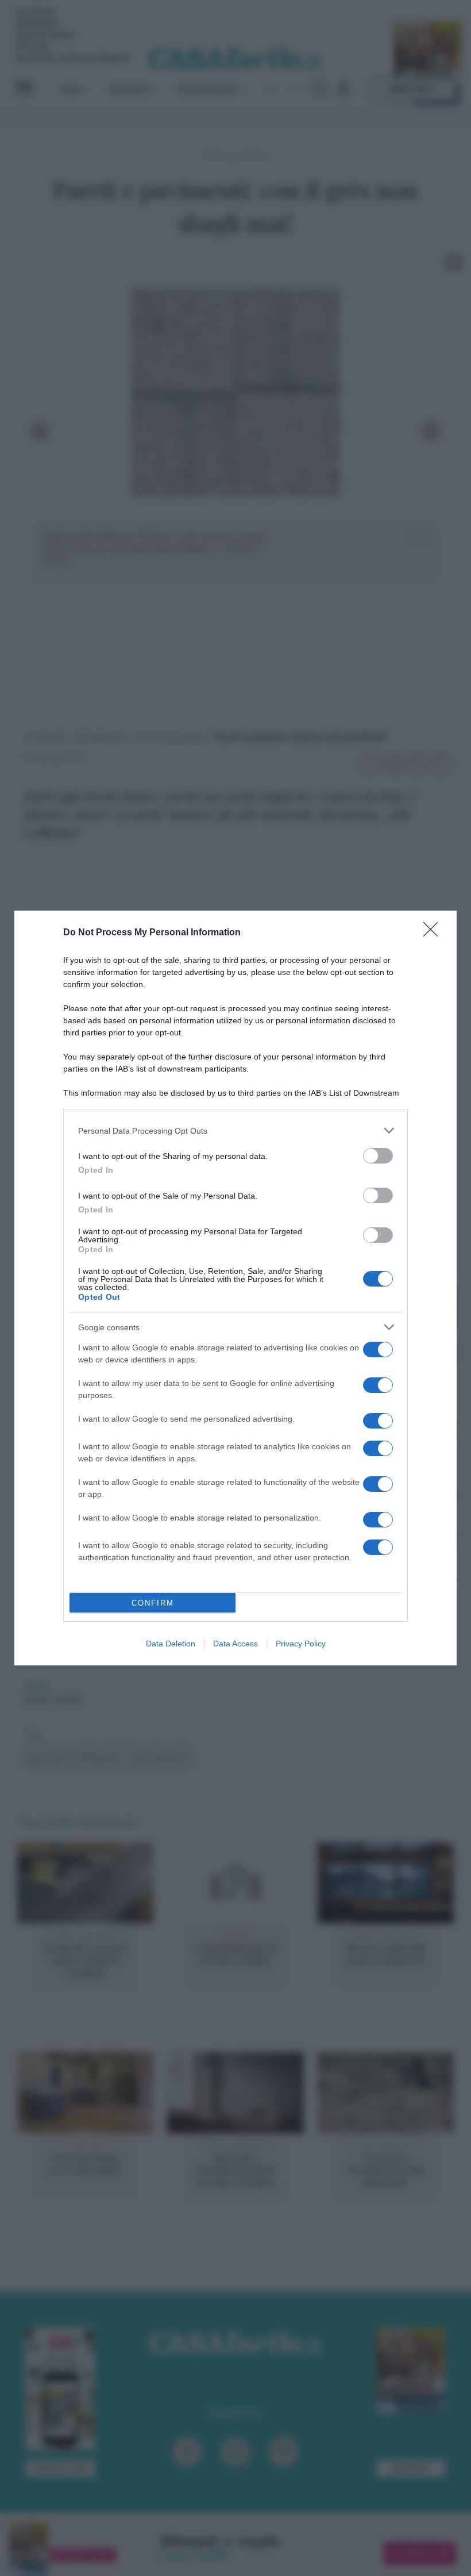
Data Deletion (171, 1644)
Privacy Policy (301, 1644)
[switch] (378, 1156)
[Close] (434, 933)
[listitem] (235, 1130)
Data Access (235, 1644)
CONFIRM (153, 1603)
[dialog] (235, 1288)
